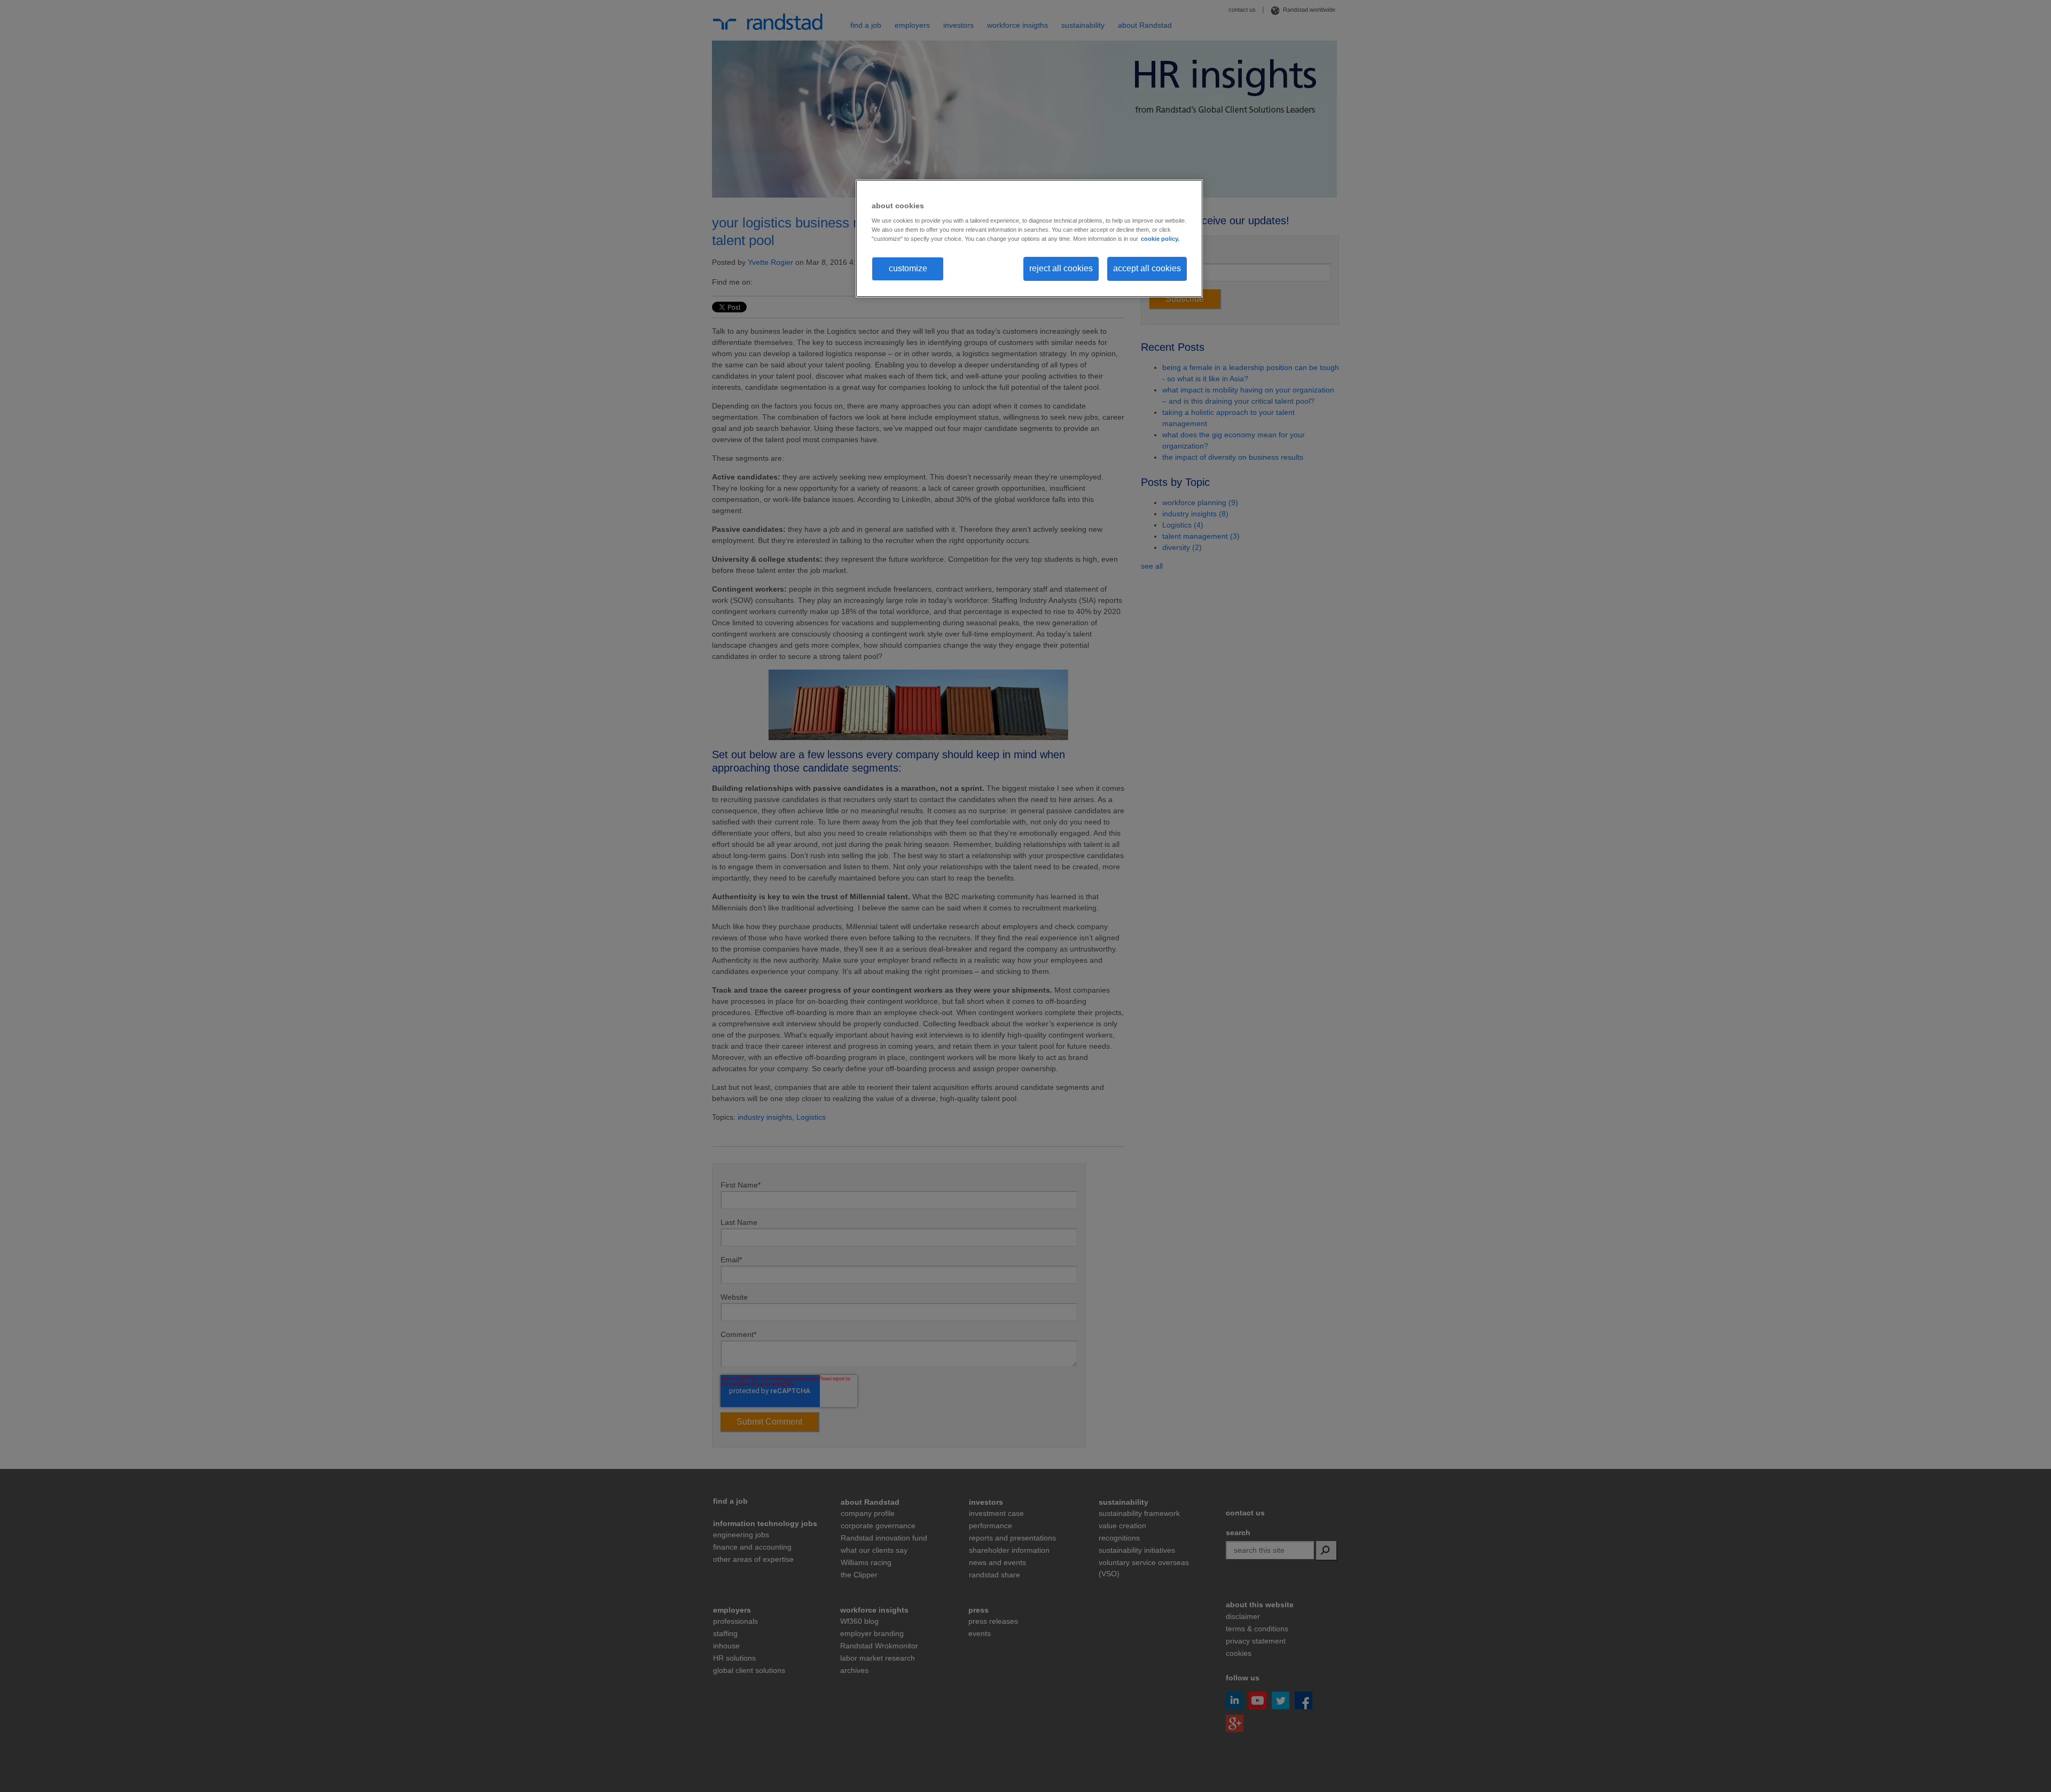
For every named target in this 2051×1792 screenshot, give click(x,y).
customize (908, 268)
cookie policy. (1160, 239)
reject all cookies (1061, 268)
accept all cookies (1147, 268)
